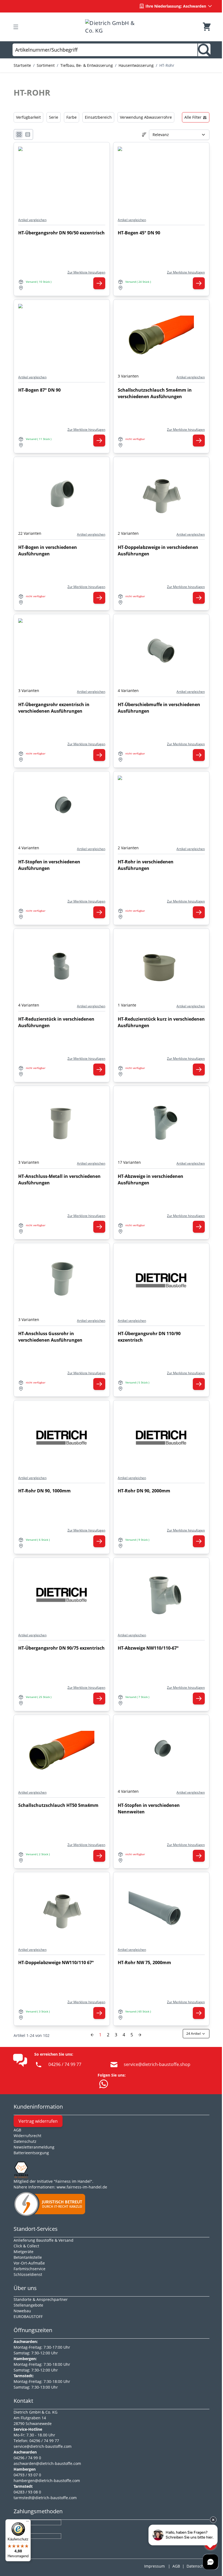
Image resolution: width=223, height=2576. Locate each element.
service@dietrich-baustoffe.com (43, 2446)
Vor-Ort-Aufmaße (29, 2263)
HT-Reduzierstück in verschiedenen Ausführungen (56, 1022)
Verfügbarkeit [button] (28, 117)
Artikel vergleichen (32, 220)
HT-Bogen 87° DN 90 (39, 390)
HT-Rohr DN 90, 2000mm (144, 1491)
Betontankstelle (28, 2257)
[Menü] (27, 2522)
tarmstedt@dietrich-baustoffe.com (45, 2498)
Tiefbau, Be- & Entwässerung (87, 65)
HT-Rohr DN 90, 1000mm (44, 1491)
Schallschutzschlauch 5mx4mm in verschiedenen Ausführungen (155, 393)
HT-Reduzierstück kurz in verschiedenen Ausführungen (161, 1022)
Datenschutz (198, 2566)
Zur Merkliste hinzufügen (86, 272)
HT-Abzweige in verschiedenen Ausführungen (151, 1180)
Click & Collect (26, 2246)
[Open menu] (16, 27)
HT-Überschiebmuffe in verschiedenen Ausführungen (159, 708)
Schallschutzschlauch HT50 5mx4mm (58, 1805)
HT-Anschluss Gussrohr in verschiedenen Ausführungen (50, 1337)
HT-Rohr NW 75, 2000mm (144, 1962)
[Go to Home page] (111, 27)
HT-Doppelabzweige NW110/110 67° (56, 1962)
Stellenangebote (28, 2305)
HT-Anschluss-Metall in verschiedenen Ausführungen (59, 1180)
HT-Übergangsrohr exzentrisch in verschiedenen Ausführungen (54, 708)
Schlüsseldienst (28, 2274)
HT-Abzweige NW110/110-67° (148, 1648)
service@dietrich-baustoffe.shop (157, 2064)
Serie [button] (54, 117)
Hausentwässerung (136, 65)
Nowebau (22, 2311)
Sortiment (46, 65)
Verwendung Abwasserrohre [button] (146, 117)
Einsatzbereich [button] (98, 117)
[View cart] (207, 27)
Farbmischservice (30, 2269)
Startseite (22, 65)
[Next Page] (140, 2035)
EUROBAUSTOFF (28, 2316)
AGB (17, 2130)
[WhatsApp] (104, 2084)
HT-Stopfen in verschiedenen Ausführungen (49, 865)
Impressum (154, 2566)
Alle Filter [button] (193, 117)
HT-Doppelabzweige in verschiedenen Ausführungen (158, 551)
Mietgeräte (24, 2252)
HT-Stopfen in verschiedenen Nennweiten (149, 1808)
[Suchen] (204, 50)
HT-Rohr (167, 65)
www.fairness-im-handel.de (82, 2187)
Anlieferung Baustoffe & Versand (44, 2240)
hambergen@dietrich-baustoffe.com (47, 2481)
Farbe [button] (72, 117)
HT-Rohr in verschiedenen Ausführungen (146, 865)
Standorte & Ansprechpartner (41, 2299)
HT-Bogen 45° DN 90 (139, 233)
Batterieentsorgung (31, 2153)
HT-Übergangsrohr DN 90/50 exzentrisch (61, 233)
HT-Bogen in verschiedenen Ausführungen (48, 551)
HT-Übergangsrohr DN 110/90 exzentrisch (149, 1337)
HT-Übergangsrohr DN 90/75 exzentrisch (61, 1648)
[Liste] (28, 134)
